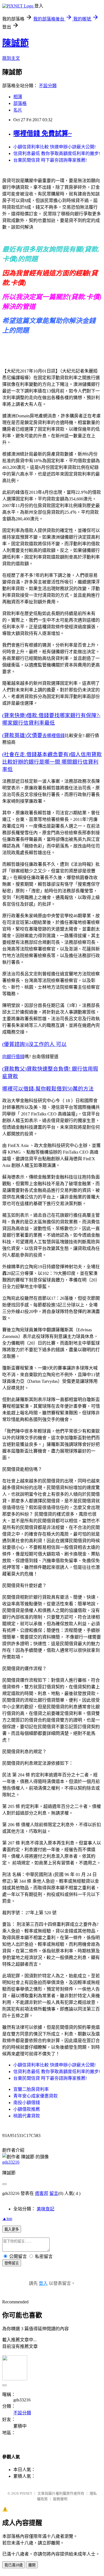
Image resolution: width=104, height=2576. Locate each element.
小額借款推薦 (27, 2109)
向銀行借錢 (13, 1057)
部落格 (20, 103)
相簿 (18, 97)
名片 (18, 110)
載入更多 (12, 2229)
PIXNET (26, 2493)
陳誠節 (16, 43)
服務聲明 (60, 2499)
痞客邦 (42, 2193)
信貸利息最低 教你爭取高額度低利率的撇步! (57, 153)
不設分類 (48, 86)
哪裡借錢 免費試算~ (42, 133)
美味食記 (45, 2209)
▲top (7, 2219)
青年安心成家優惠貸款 (35, 2096)
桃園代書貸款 (27, 2116)
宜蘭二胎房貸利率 (31, 2089)
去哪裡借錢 (54, 736)
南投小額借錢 (27, 2103)
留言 (54, 2193)
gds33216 (11, 2162)
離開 (32, 2565)
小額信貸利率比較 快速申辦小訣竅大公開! (54, 147)
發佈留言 (12, 2263)
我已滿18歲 (14, 2565)
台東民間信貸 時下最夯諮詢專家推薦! (50, 160)
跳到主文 (11, 58)
